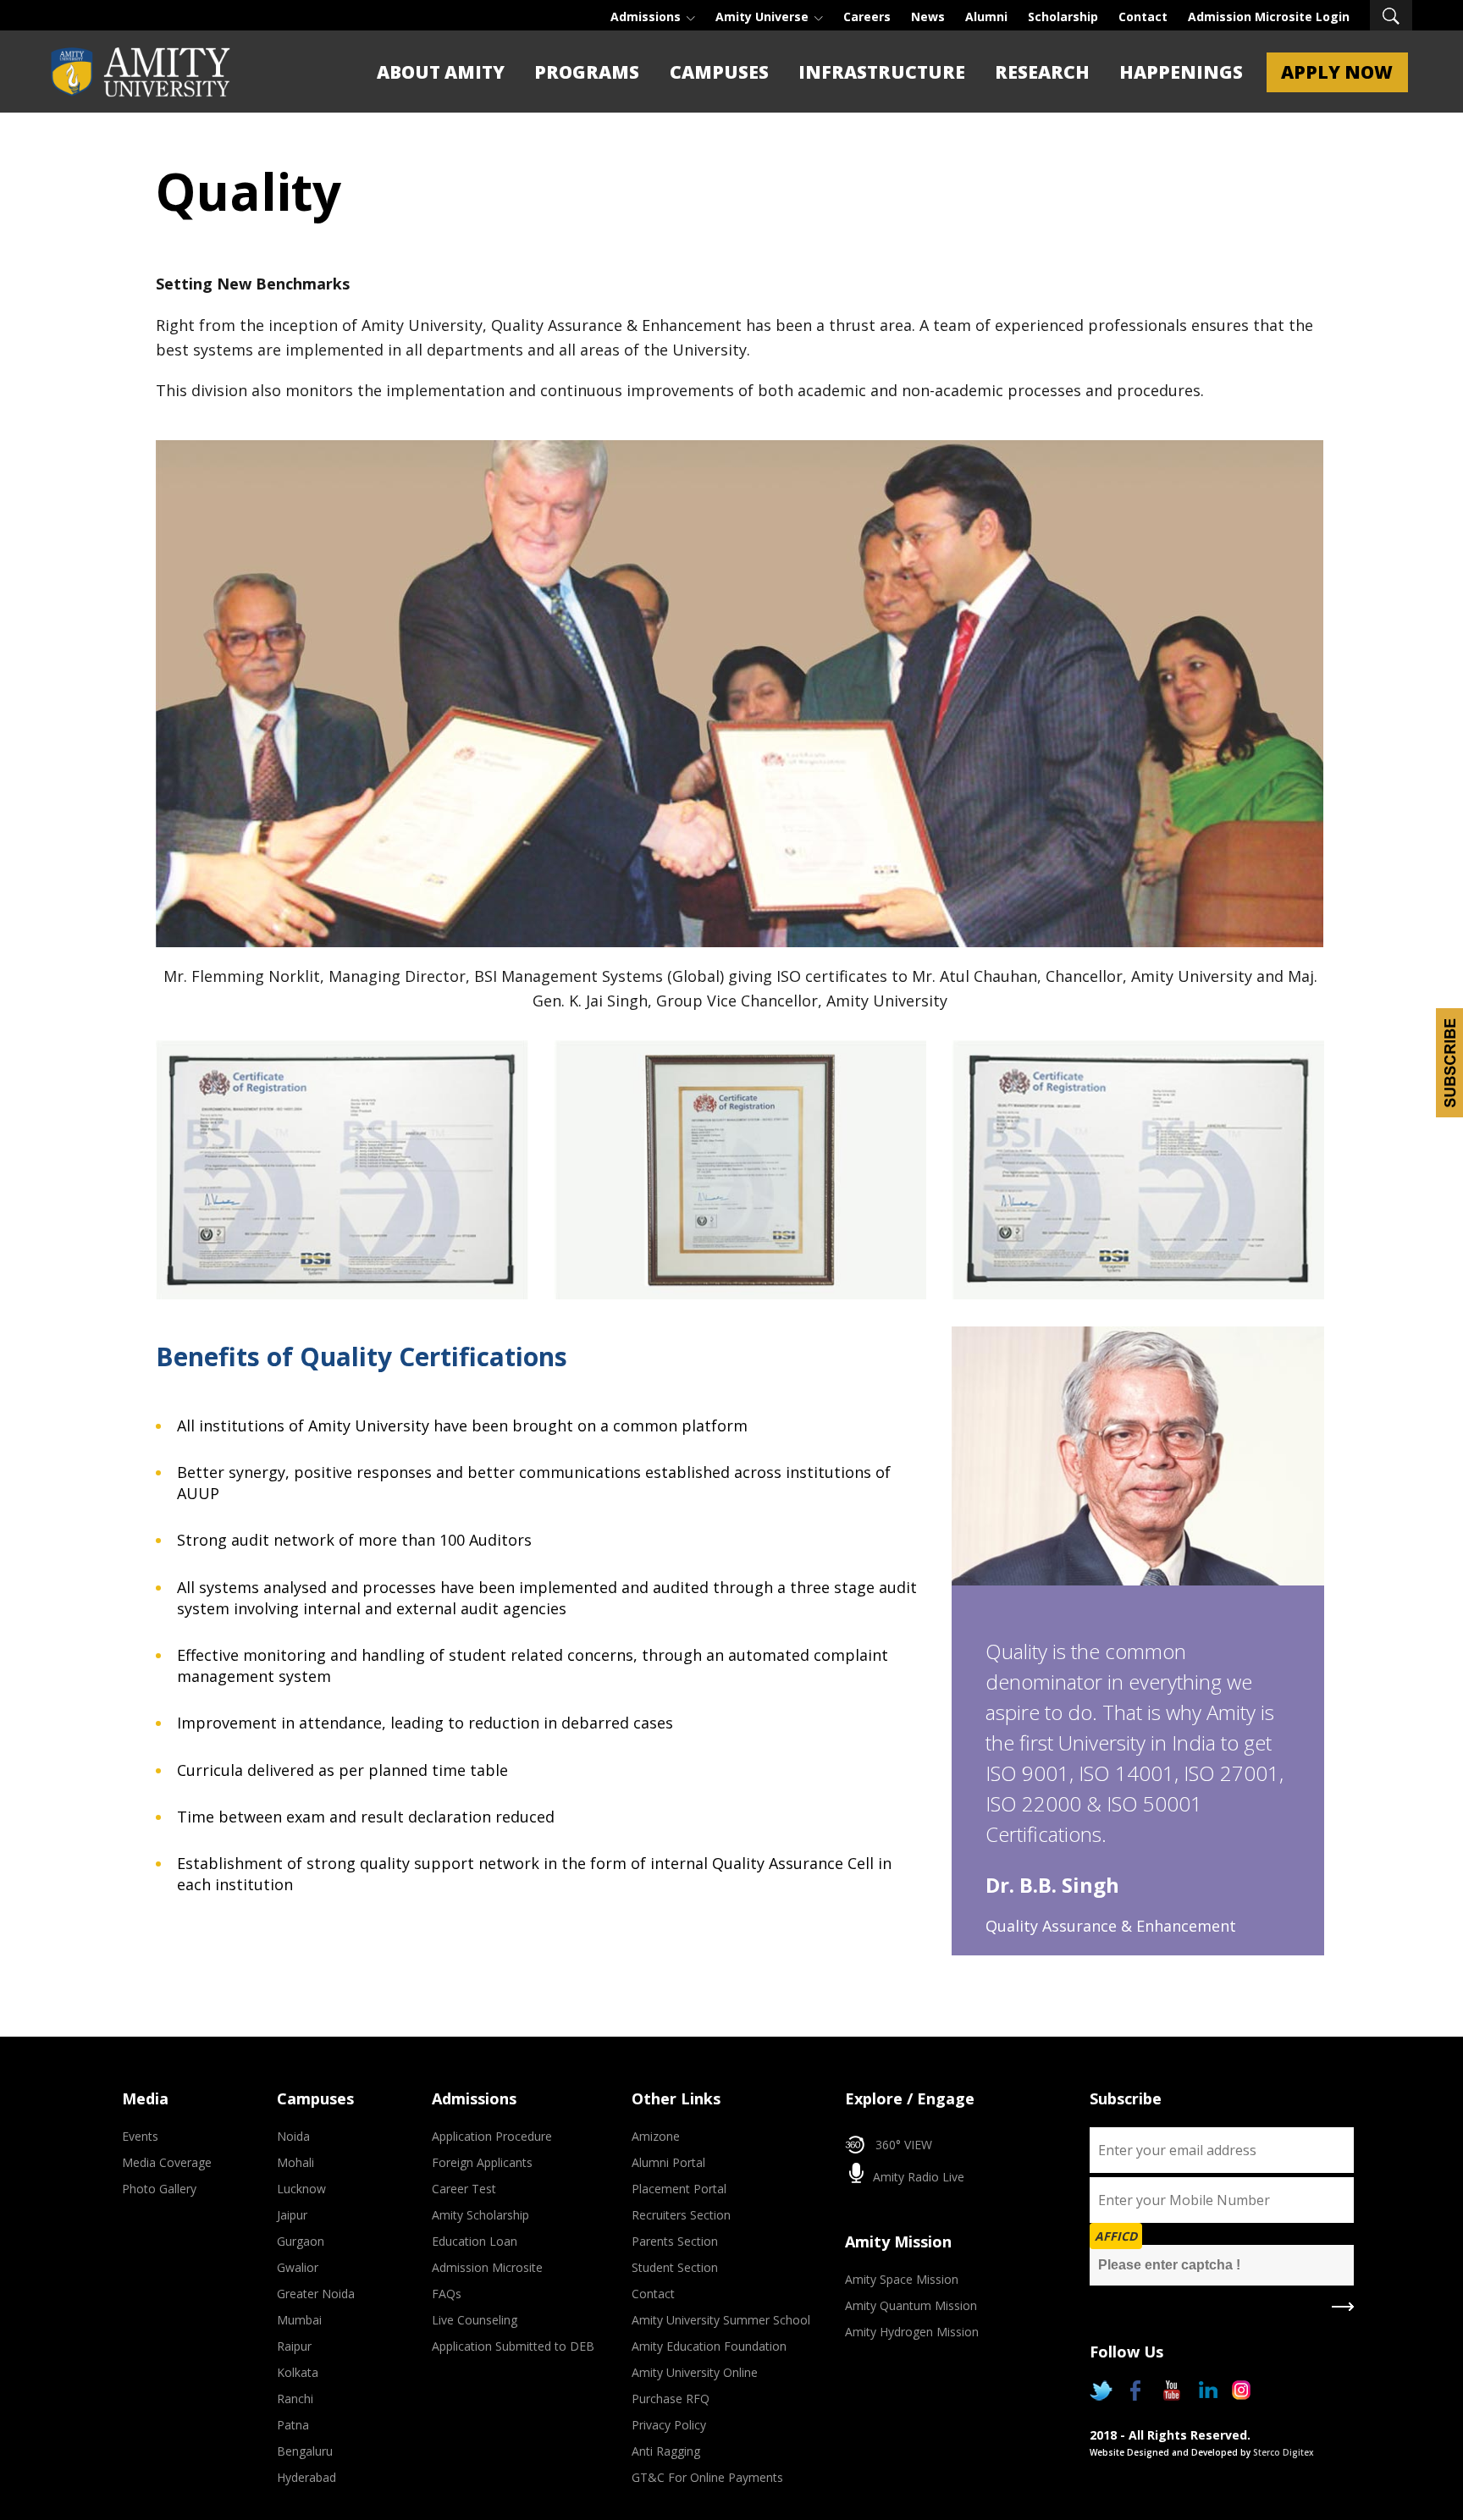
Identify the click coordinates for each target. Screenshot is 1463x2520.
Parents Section (675, 2241)
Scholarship (1063, 17)
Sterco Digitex (1284, 2452)
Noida (293, 2136)
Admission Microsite (487, 2267)
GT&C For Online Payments (707, 2477)
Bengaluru (305, 2451)
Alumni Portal (668, 2162)
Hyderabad (306, 2477)
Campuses (719, 72)
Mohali (295, 2162)
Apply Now (1337, 72)
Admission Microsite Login (1269, 17)
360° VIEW (904, 2145)
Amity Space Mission (902, 2279)
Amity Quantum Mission (911, 2305)
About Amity (441, 72)
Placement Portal (679, 2189)
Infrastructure (882, 72)
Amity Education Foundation (709, 2346)
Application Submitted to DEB (513, 2346)
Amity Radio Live (917, 2177)
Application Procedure (492, 2136)
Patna (293, 2425)
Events (140, 2136)
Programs (587, 72)
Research (1042, 72)
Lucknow (301, 2189)
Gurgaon (301, 2241)
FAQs (447, 2294)
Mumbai (299, 2320)
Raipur (294, 2346)
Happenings (1181, 72)
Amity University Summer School (721, 2320)
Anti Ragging (666, 2451)
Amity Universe (764, 17)
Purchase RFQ (671, 2399)
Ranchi (295, 2399)
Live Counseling (475, 2320)
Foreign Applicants (482, 2162)
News (928, 17)
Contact (1143, 17)
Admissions (647, 17)
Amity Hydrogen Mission (912, 2332)
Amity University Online (695, 2372)
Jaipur (292, 2215)
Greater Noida (316, 2294)
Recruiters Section (681, 2215)
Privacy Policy (669, 2425)
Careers (867, 17)
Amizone (656, 2136)
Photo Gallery (159, 2189)
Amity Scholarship (480, 2215)
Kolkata (298, 2372)
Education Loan (475, 2241)
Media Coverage (167, 2162)
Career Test (464, 2189)
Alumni (986, 17)
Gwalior (298, 2267)
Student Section (675, 2267)
